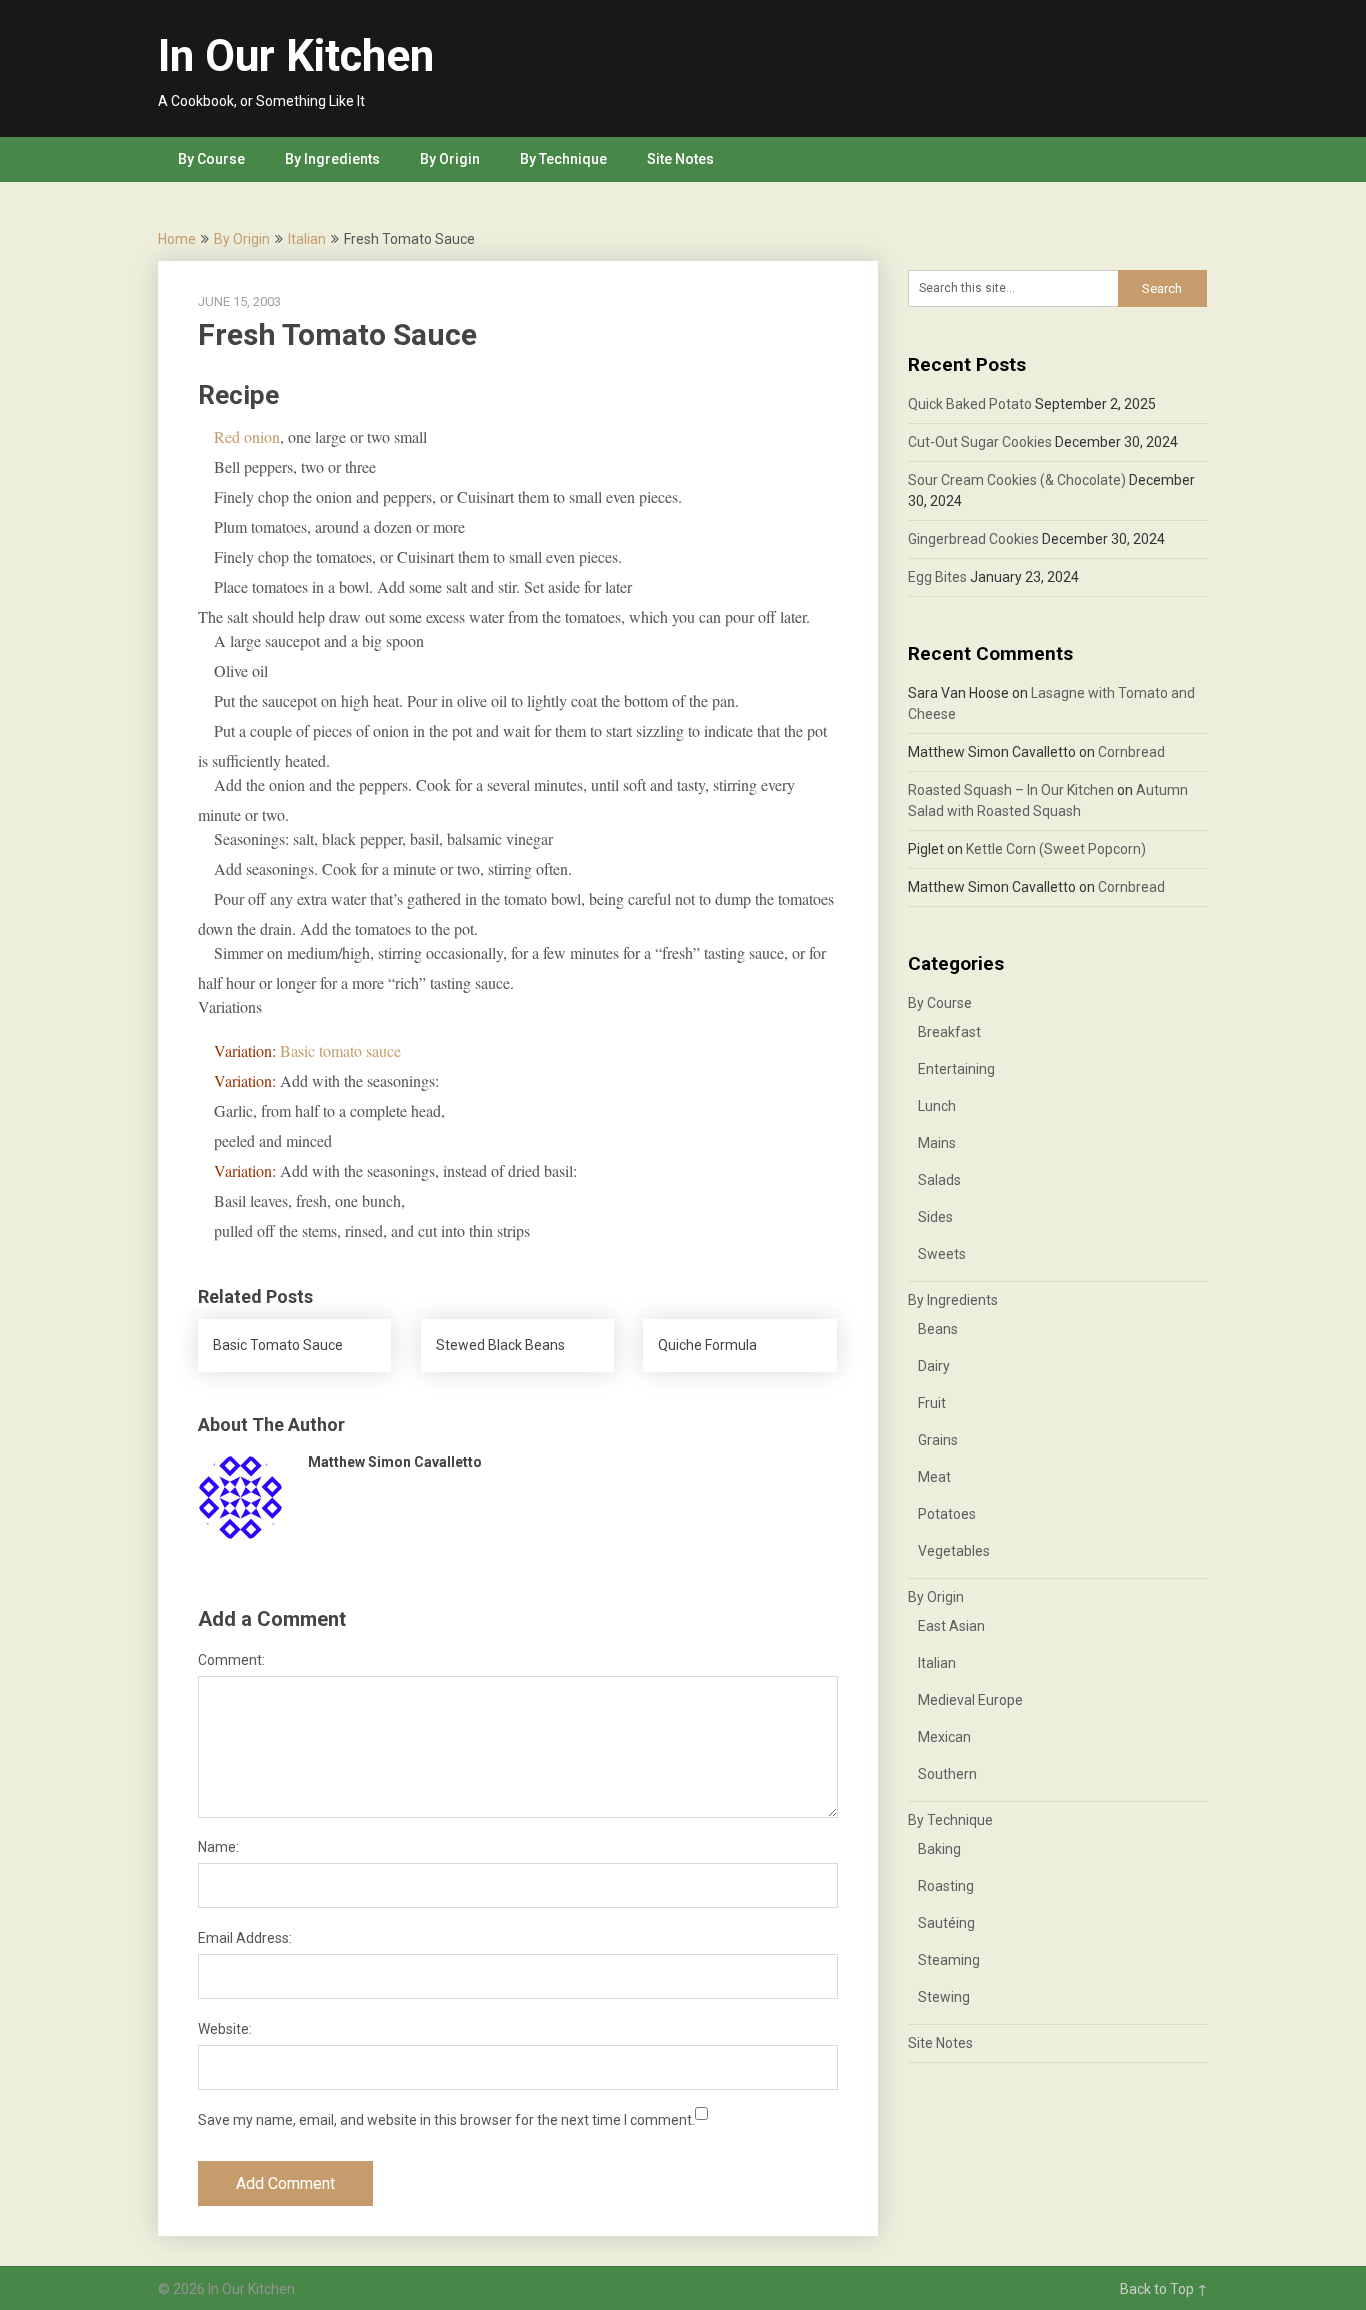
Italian (307, 239)
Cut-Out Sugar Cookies (980, 442)
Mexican (944, 1737)
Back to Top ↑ (1164, 2289)
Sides (935, 1217)
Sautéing (946, 1923)
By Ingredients (332, 159)
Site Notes (680, 159)
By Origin (450, 159)
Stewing (944, 1997)
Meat (934, 1477)
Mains (937, 1143)
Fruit (932, 1403)
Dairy (934, 1366)
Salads (939, 1180)
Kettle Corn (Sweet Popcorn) (1056, 849)
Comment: (231, 1660)
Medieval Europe (970, 1700)
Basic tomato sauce (340, 1050)
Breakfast (949, 1032)
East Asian (951, 1626)
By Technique (563, 159)
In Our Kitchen (296, 56)
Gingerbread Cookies (973, 539)
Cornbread (1131, 752)
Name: (218, 1847)
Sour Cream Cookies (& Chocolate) (1017, 480)
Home (177, 239)
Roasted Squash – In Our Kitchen (1011, 790)
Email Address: (245, 1938)
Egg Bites (937, 577)
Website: (225, 2029)
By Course (211, 159)
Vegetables (954, 1551)
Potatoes (947, 1514)
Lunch (937, 1106)
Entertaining (956, 1069)
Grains (938, 1440)
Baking (939, 1849)
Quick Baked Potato (970, 404)
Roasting (946, 1886)
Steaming (949, 1960)
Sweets (942, 1254)
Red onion (247, 436)
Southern (947, 1774)
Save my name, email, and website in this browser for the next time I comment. (446, 2120)
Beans (938, 1329)
